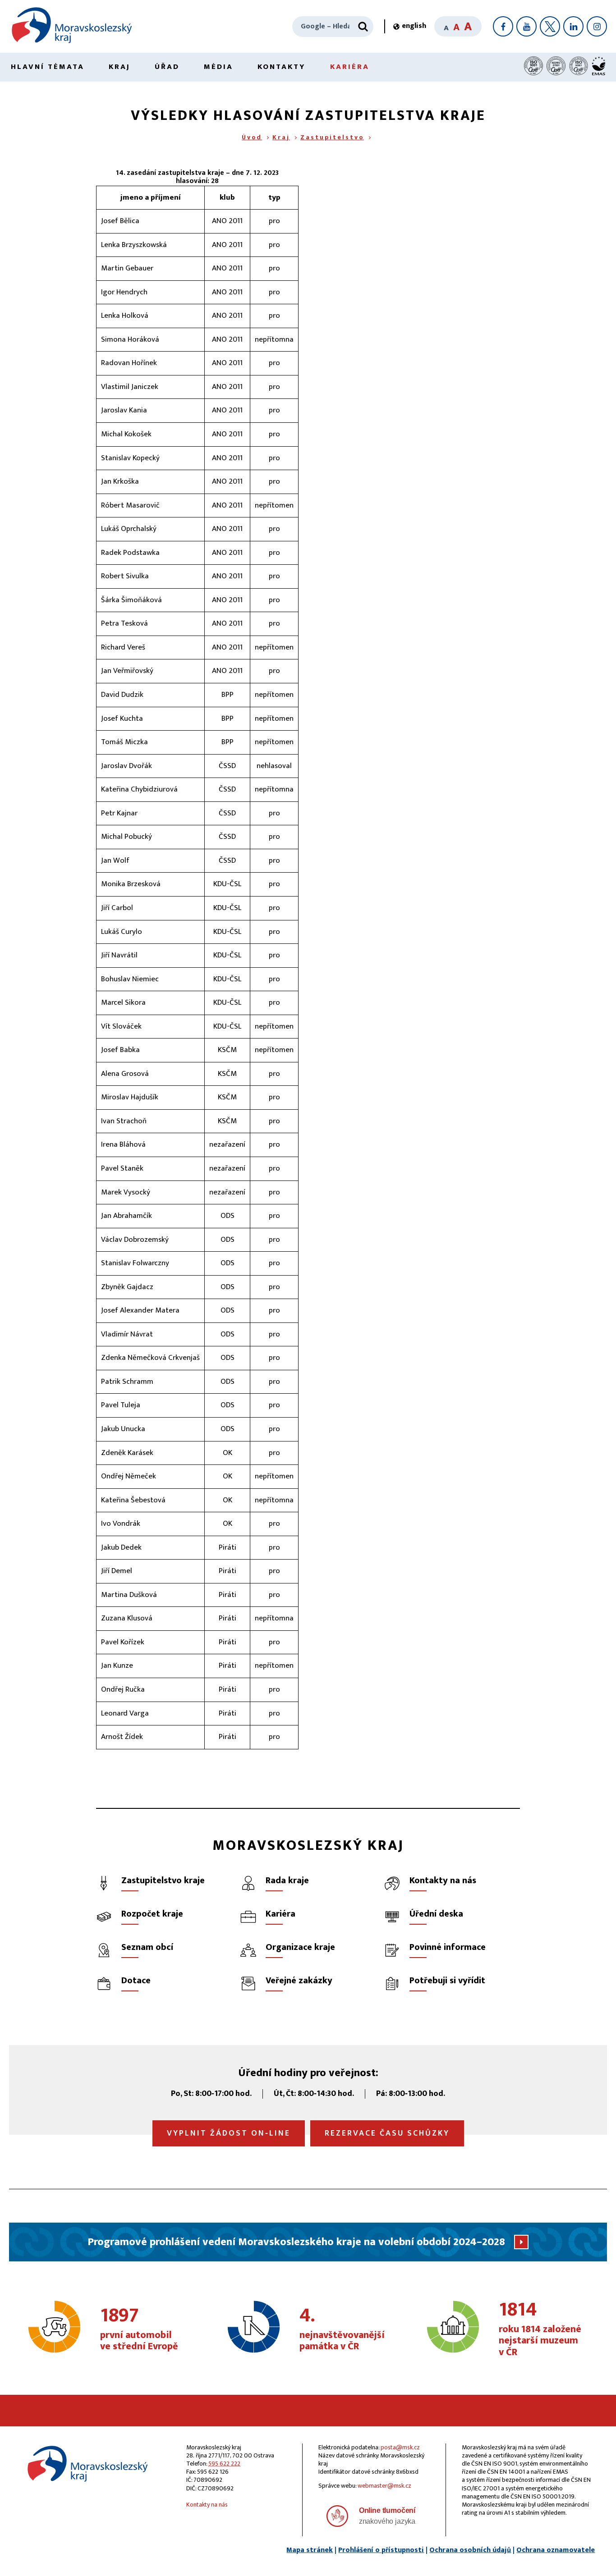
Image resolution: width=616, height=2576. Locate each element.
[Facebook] (503, 26)
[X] (550, 26)
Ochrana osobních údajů (470, 2550)
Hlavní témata (48, 67)
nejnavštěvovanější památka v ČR (342, 2329)
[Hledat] (363, 27)
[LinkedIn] (573, 26)
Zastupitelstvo (332, 137)
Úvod (252, 137)
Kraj (120, 67)
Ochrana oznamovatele (556, 2550)
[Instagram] (597, 26)
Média (218, 67)
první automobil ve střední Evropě (139, 2329)
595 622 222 (224, 2464)
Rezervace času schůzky (387, 2133)
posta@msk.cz (400, 2447)
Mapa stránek (310, 2550)
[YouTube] (526, 26)
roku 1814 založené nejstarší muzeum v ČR (540, 2329)
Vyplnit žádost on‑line (229, 2133)
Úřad (167, 67)
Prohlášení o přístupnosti (381, 2550)
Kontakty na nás (207, 2505)
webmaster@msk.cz (384, 2486)
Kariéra (350, 67)
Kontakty (282, 67)
